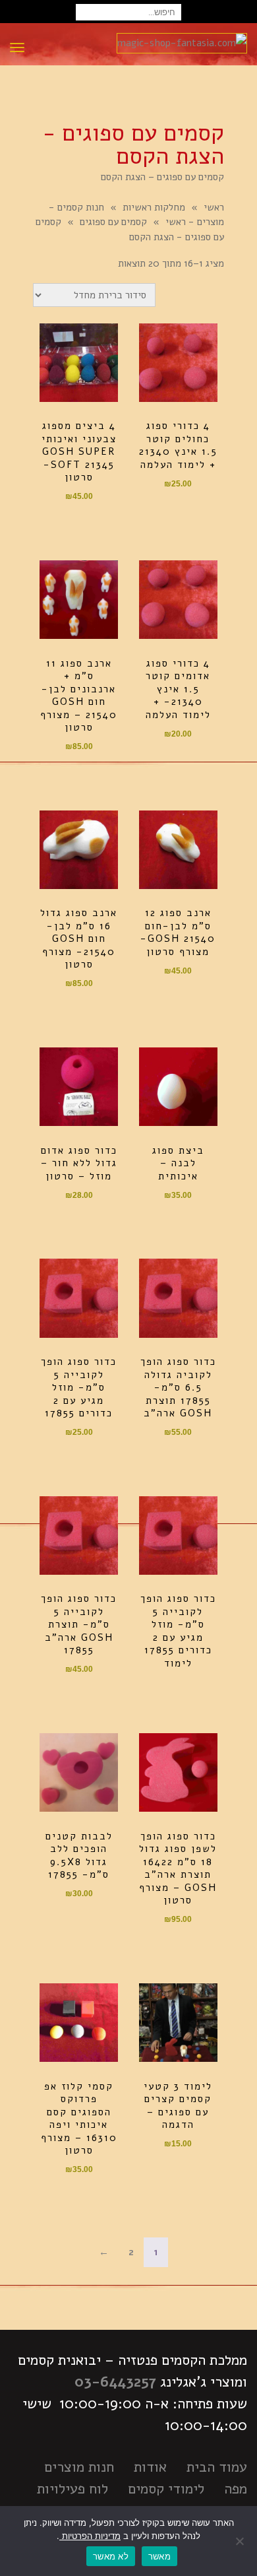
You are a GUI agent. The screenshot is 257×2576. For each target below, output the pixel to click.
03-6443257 (115, 2382)
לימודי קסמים (166, 2489)
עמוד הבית (217, 2467)
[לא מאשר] (241, 2541)
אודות (150, 2467)
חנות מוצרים (79, 2467)
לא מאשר (111, 2556)
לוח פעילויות (72, 2489)
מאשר (159, 2556)
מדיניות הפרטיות (90, 2536)
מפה (236, 2489)
